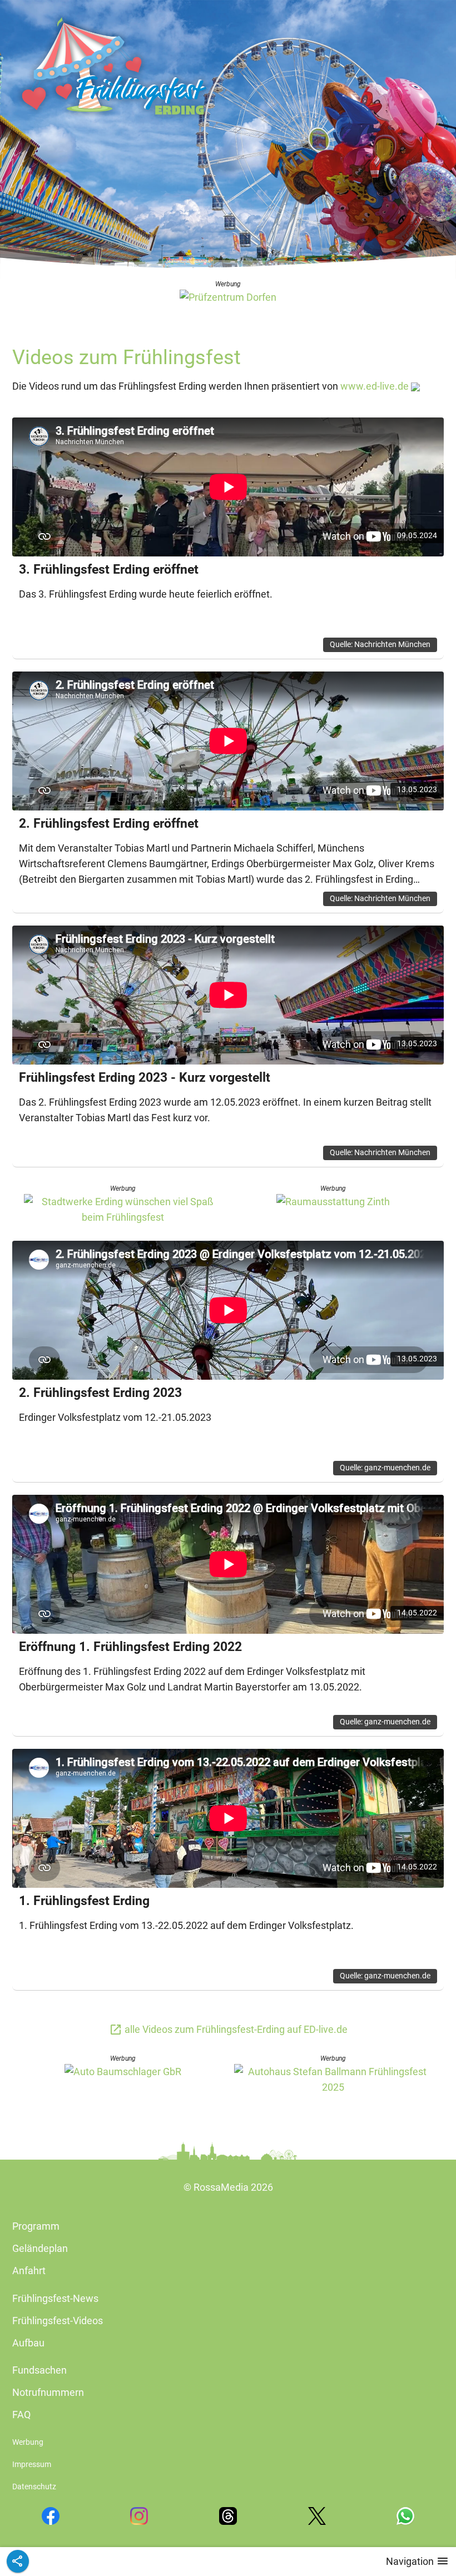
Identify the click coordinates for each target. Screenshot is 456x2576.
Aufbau (28, 2343)
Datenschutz (34, 2487)
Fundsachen (39, 2370)
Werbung (28, 2442)
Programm (36, 2226)
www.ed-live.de (375, 386)
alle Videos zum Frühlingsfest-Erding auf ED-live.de (228, 2029)
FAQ (21, 2415)
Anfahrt (29, 2271)
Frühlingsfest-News (55, 2298)
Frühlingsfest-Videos (58, 2321)
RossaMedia (221, 2187)
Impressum (32, 2465)
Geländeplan (40, 2248)
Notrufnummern (48, 2392)
